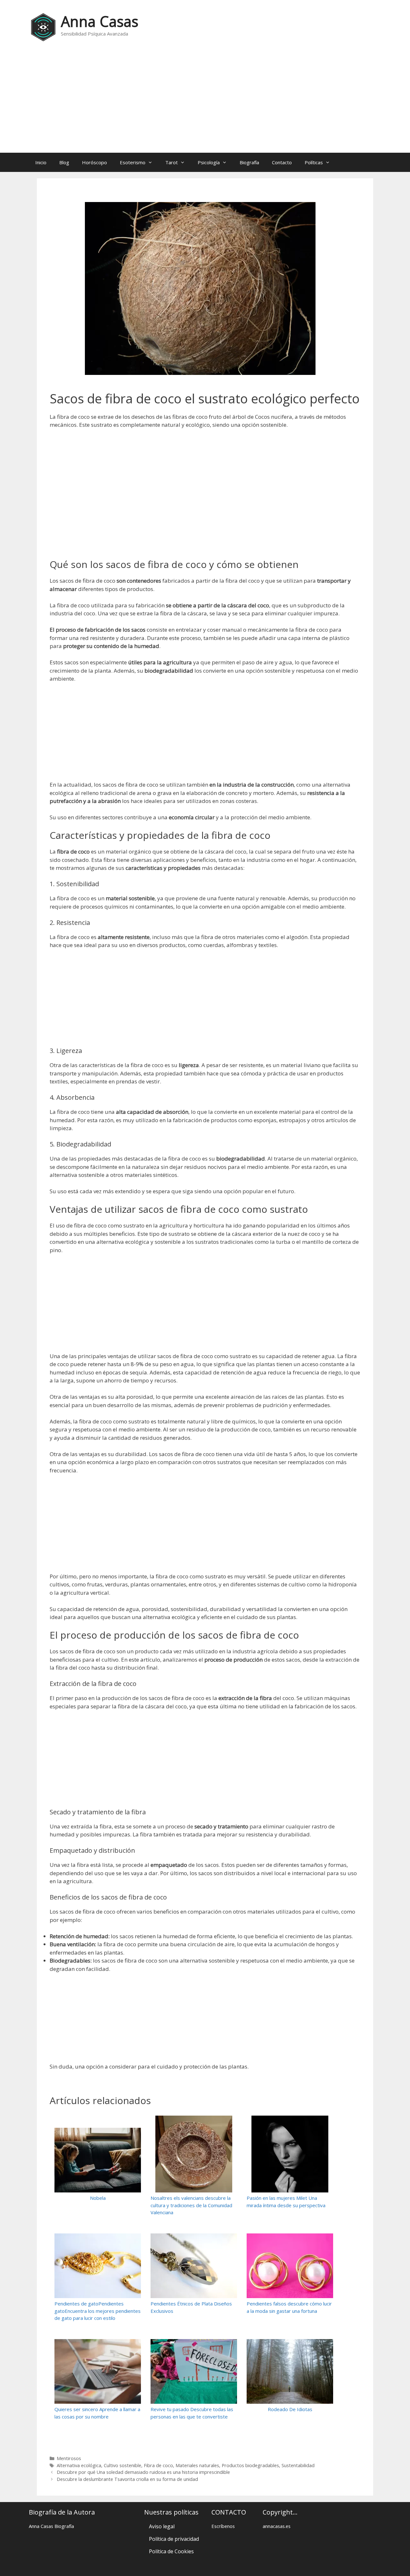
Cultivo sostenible (123, 2465)
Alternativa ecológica (79, 2465)
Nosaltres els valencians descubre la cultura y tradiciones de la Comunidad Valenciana (191, 2205)
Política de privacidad (174, 2539)
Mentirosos (69, 2458)
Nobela (98, 2198)
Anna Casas (100, 21)
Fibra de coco (158, 2465)
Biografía (249, 162)
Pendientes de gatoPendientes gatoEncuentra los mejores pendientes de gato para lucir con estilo (98, 2311)
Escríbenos (223, 2526)
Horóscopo (94, 162)
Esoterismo (133, 162)
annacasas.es (277, 2526)
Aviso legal (162, 2526)
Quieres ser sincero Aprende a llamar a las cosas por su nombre (97, 2413)
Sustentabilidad (298, 2465)
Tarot (172, 162)
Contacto (282, 162)
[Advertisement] (205, 101)
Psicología (209, 162)
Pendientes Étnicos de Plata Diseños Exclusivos (191, 2307)
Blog (64, 162)
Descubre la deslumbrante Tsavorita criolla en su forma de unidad (127, 2479)
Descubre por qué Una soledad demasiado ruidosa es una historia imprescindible (143, 2472)
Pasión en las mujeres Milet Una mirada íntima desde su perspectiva (286, 2202)
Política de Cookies (171, 2551)
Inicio (41, 162)
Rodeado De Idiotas (290, 2409)
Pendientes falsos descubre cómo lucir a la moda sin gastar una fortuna (289, 2307)
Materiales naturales (197, 2465)
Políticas (314, 162)
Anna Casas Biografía (51, 2526)
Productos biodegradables (250, 2465)
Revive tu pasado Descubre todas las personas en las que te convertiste (192, 2413)
